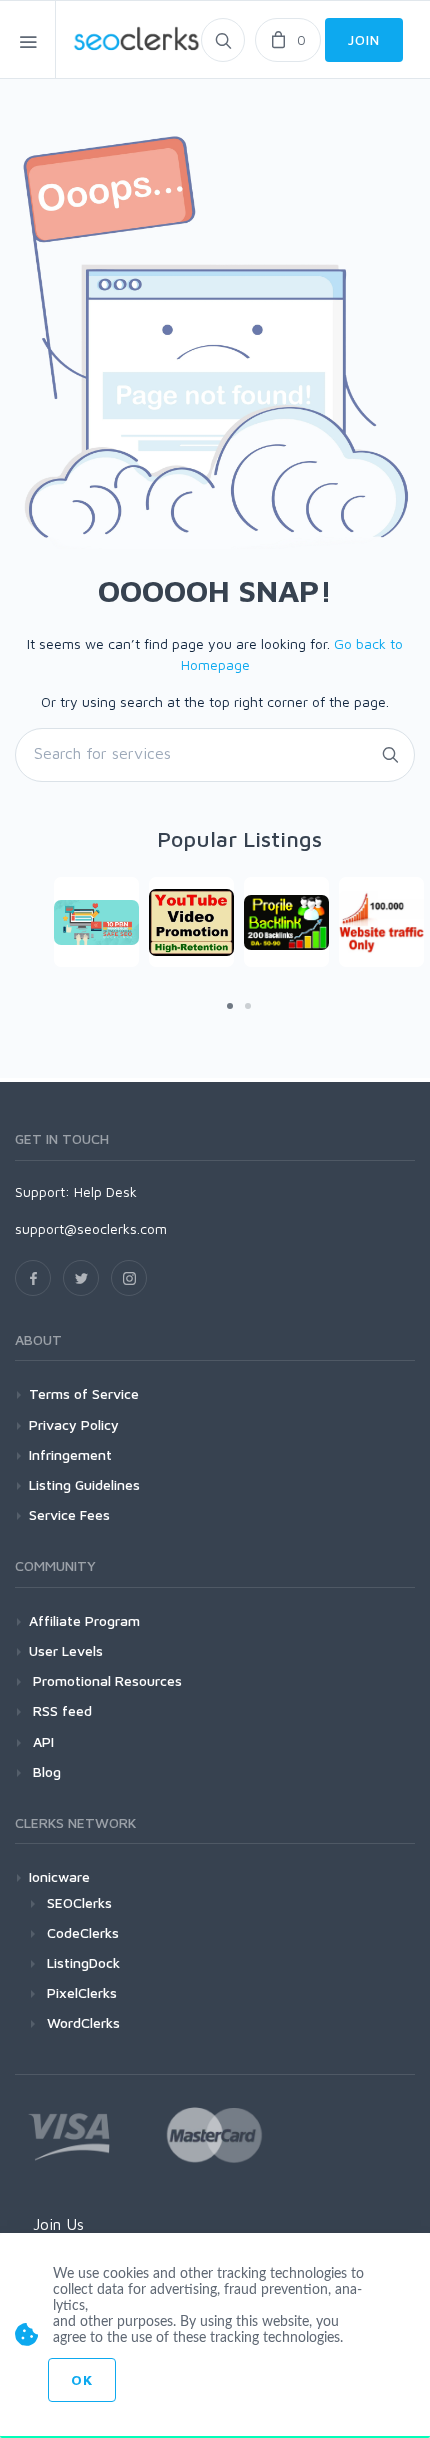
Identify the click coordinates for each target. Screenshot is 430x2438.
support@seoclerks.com (91, 1228)
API (41, 1741)
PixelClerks (82, 1992)
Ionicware (59, 1876)
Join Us (58, 2224)
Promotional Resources (105, 1680)
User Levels (66, 1650)
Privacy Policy (74, 1424)
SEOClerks (79, 1902)
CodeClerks (83, 1932)
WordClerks (83, 2022)
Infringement (70, 1454)
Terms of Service (84, 1393)
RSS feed (60, 1710)
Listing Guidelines (84, 1484)
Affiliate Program (84, 1620)
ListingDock (83, 1962)
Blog (45, 1771)
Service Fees (69, 1514)
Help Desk (105, 1191)
